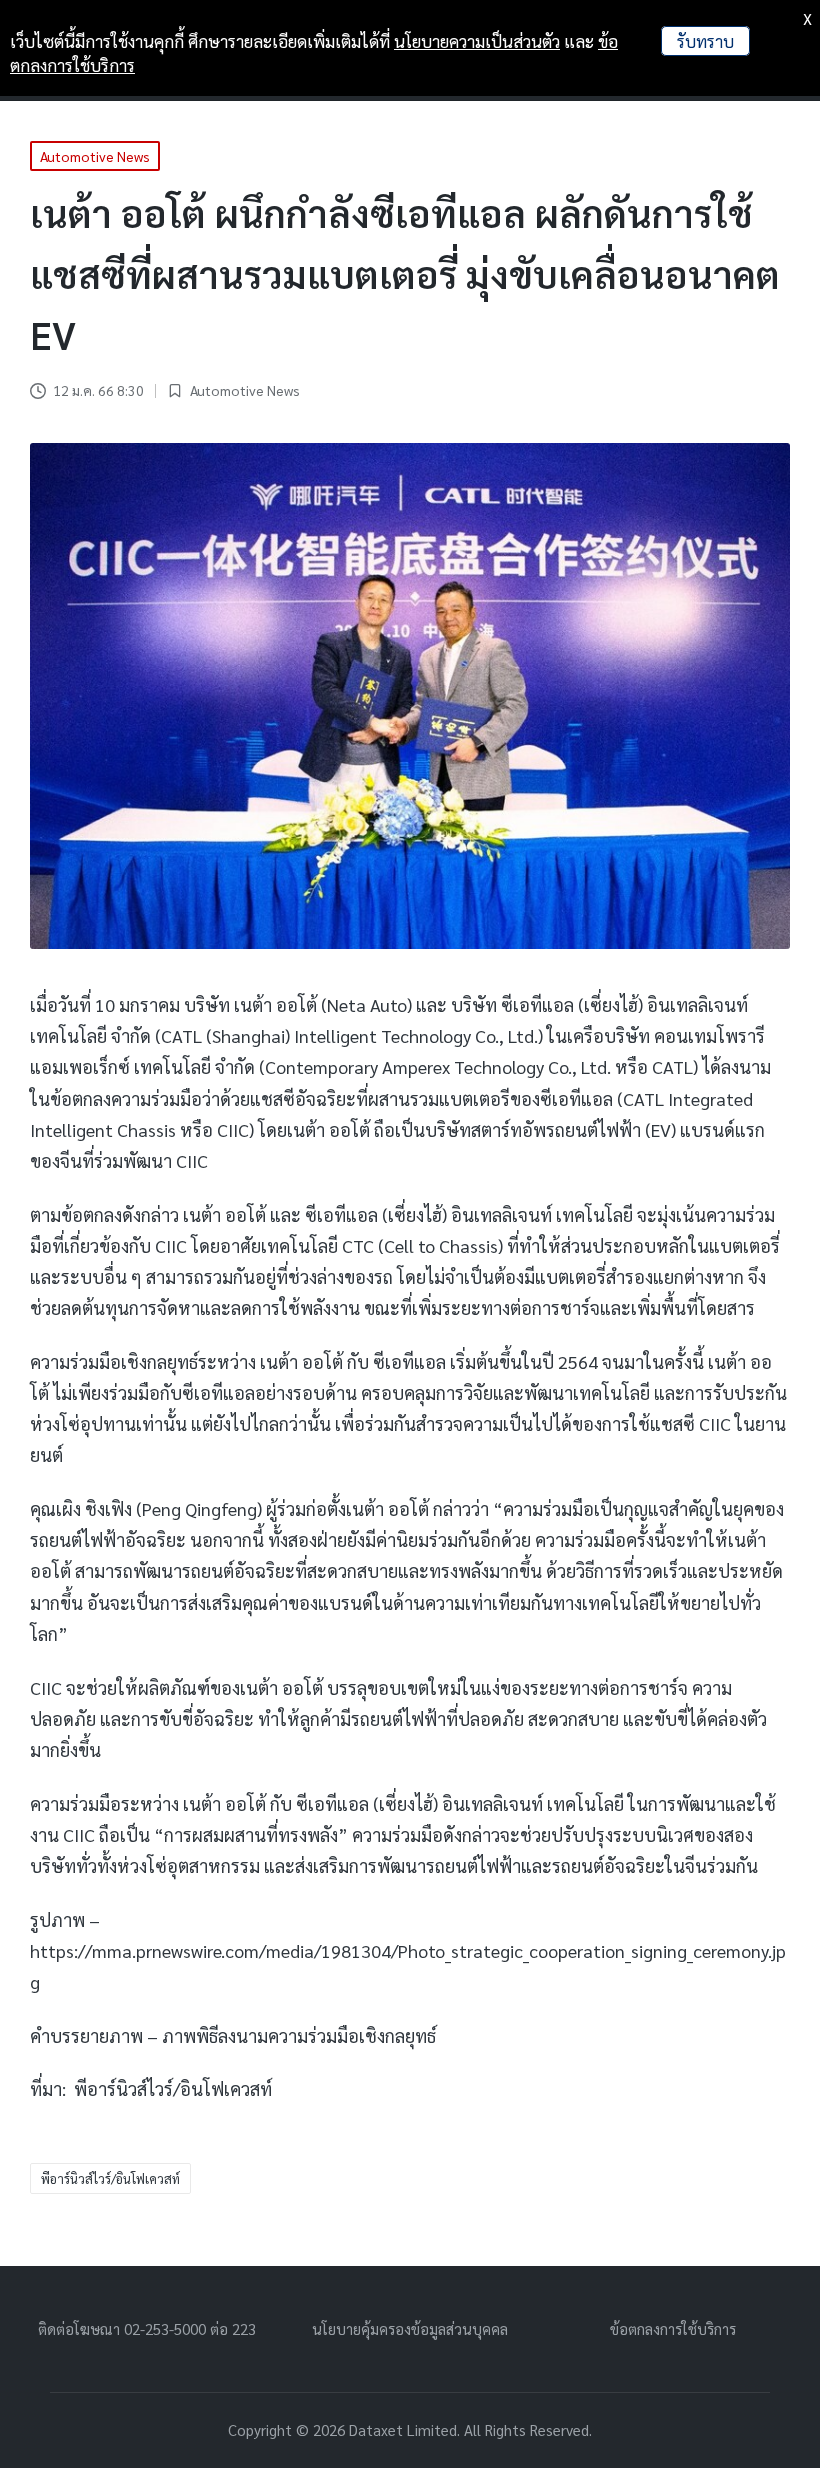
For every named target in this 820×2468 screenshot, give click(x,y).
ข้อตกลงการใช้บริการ (673, 2328)
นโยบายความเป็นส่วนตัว (477, 41)
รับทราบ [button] (705, 41)
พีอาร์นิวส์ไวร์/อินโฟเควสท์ (110, 2178)
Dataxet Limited (403, 2429)
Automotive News (245, 390)
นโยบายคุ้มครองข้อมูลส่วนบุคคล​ (410, 2328)
